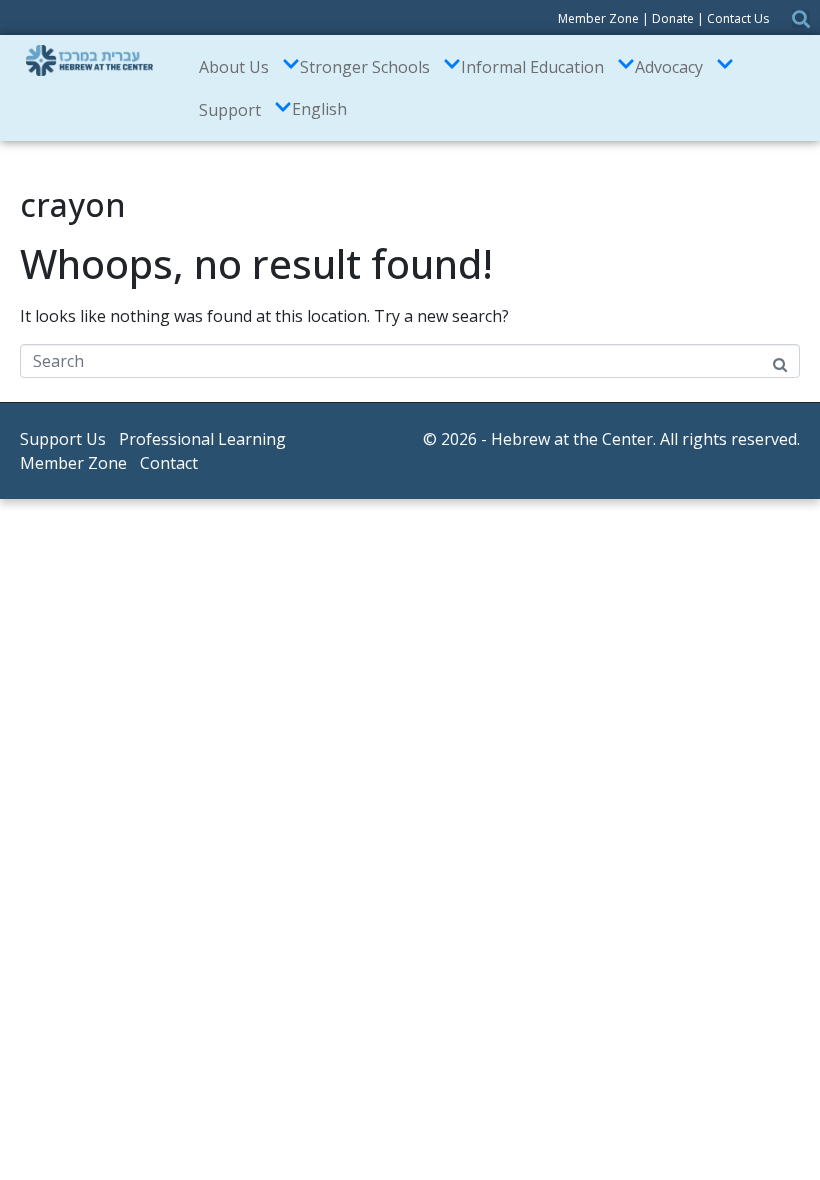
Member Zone (598, 18)
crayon (73, 204)
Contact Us (738, 18)
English (319, 109)
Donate (673, 18)
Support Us (63, 439)
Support (230, 110)
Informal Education (532, 67)
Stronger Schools (365, 67)
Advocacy (669, 67)
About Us (234, 67)
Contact (169, 463)
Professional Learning (202, 439)
